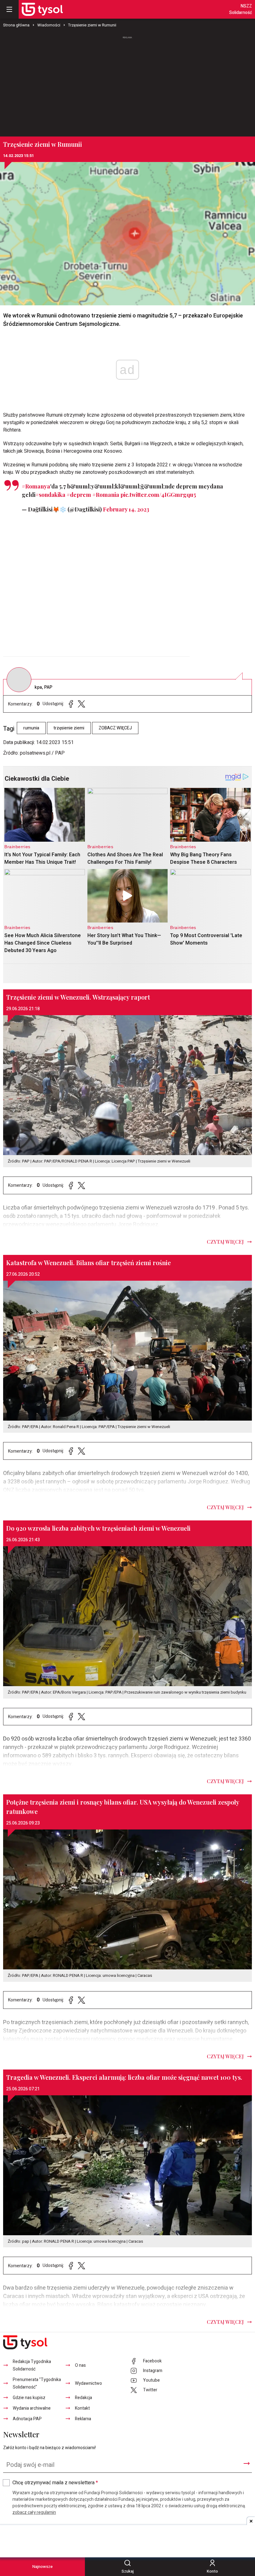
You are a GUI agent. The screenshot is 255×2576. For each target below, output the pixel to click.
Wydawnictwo (88, 2383)
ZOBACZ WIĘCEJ (115, 728)
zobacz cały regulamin (34, 2512)
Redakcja (83, 2398)
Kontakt (82, 2408)
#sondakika (50, 495)
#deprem (79, 495)
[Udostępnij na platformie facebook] (71, 704)
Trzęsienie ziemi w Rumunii (92, 25)
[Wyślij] (247, 2463)
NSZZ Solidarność (241, 9)
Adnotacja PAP (27, 2419)
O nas (80, 2365)
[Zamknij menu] (9, 9)
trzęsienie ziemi (69, 728)
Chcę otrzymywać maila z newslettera (55, 2483)
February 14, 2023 (126, 509)
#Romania (106, 495)
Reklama (83, 2419)
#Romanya (36, 486)
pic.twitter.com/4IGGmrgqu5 (158, 495)
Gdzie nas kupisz (29, 2398)
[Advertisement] (127, 84)
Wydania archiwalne (32, 2408)
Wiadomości (49, 25)
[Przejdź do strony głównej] (42, 9)
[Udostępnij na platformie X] (81, 704)
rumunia (31, 728)
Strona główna (16, 25)
